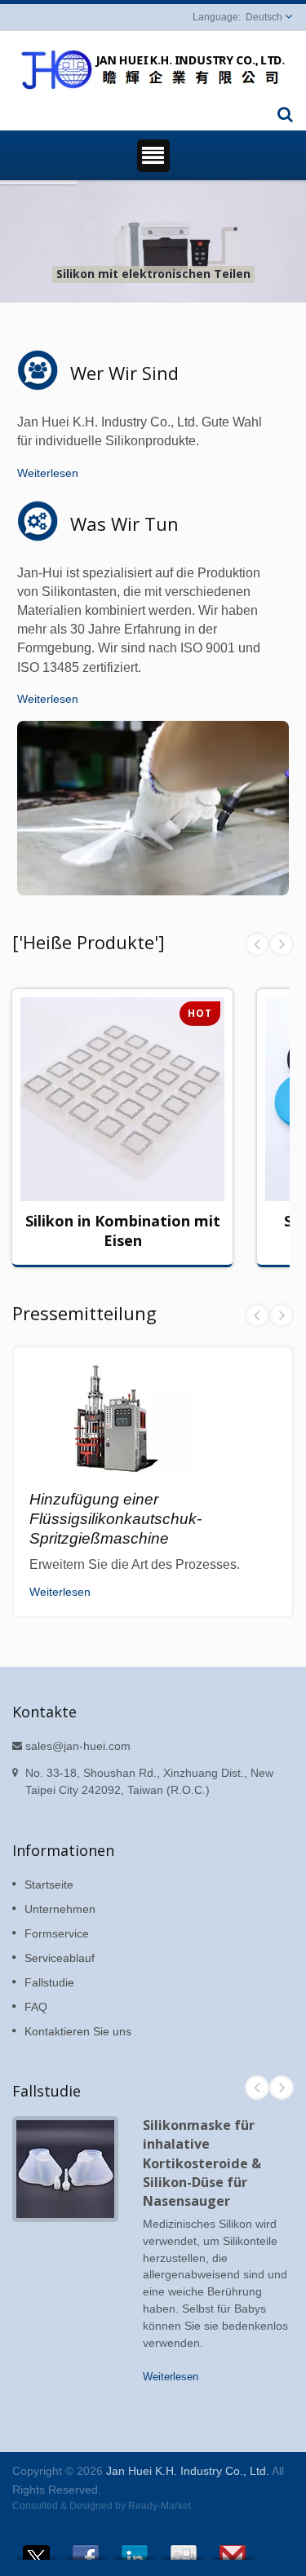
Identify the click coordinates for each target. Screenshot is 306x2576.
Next (282, 944)
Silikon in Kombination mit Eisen (123, 1231)
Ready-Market (160, 2506)
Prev (257, 944)
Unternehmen (60, 1909)
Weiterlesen (48, 473)
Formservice (57, 1933)
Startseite (49, 1885)
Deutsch (264, 17)
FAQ (36, 2007)
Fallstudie (49, 1982)
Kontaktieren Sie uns (78, 2031)
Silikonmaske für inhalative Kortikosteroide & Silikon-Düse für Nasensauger (202, 2163)
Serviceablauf (60, 1958)
